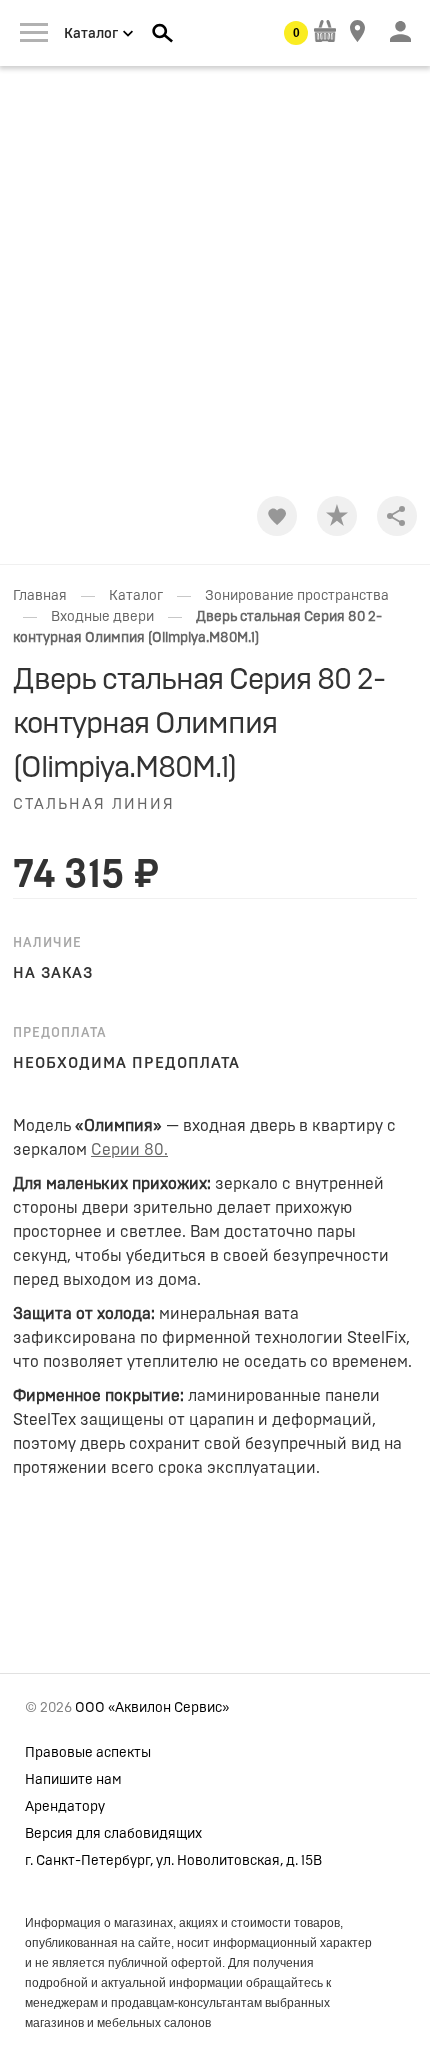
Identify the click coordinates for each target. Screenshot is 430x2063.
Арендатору (65, 1807)
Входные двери (102, 617)
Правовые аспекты (88, 1753)
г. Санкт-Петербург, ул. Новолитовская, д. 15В (173, 1861)
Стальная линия (94, 804)
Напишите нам (73, 1780)
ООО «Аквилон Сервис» (152, 1708)
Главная (40, 596)
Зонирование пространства (297, 596)
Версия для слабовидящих (113, 1834)
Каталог (136, 596)
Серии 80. (129, 1150)
